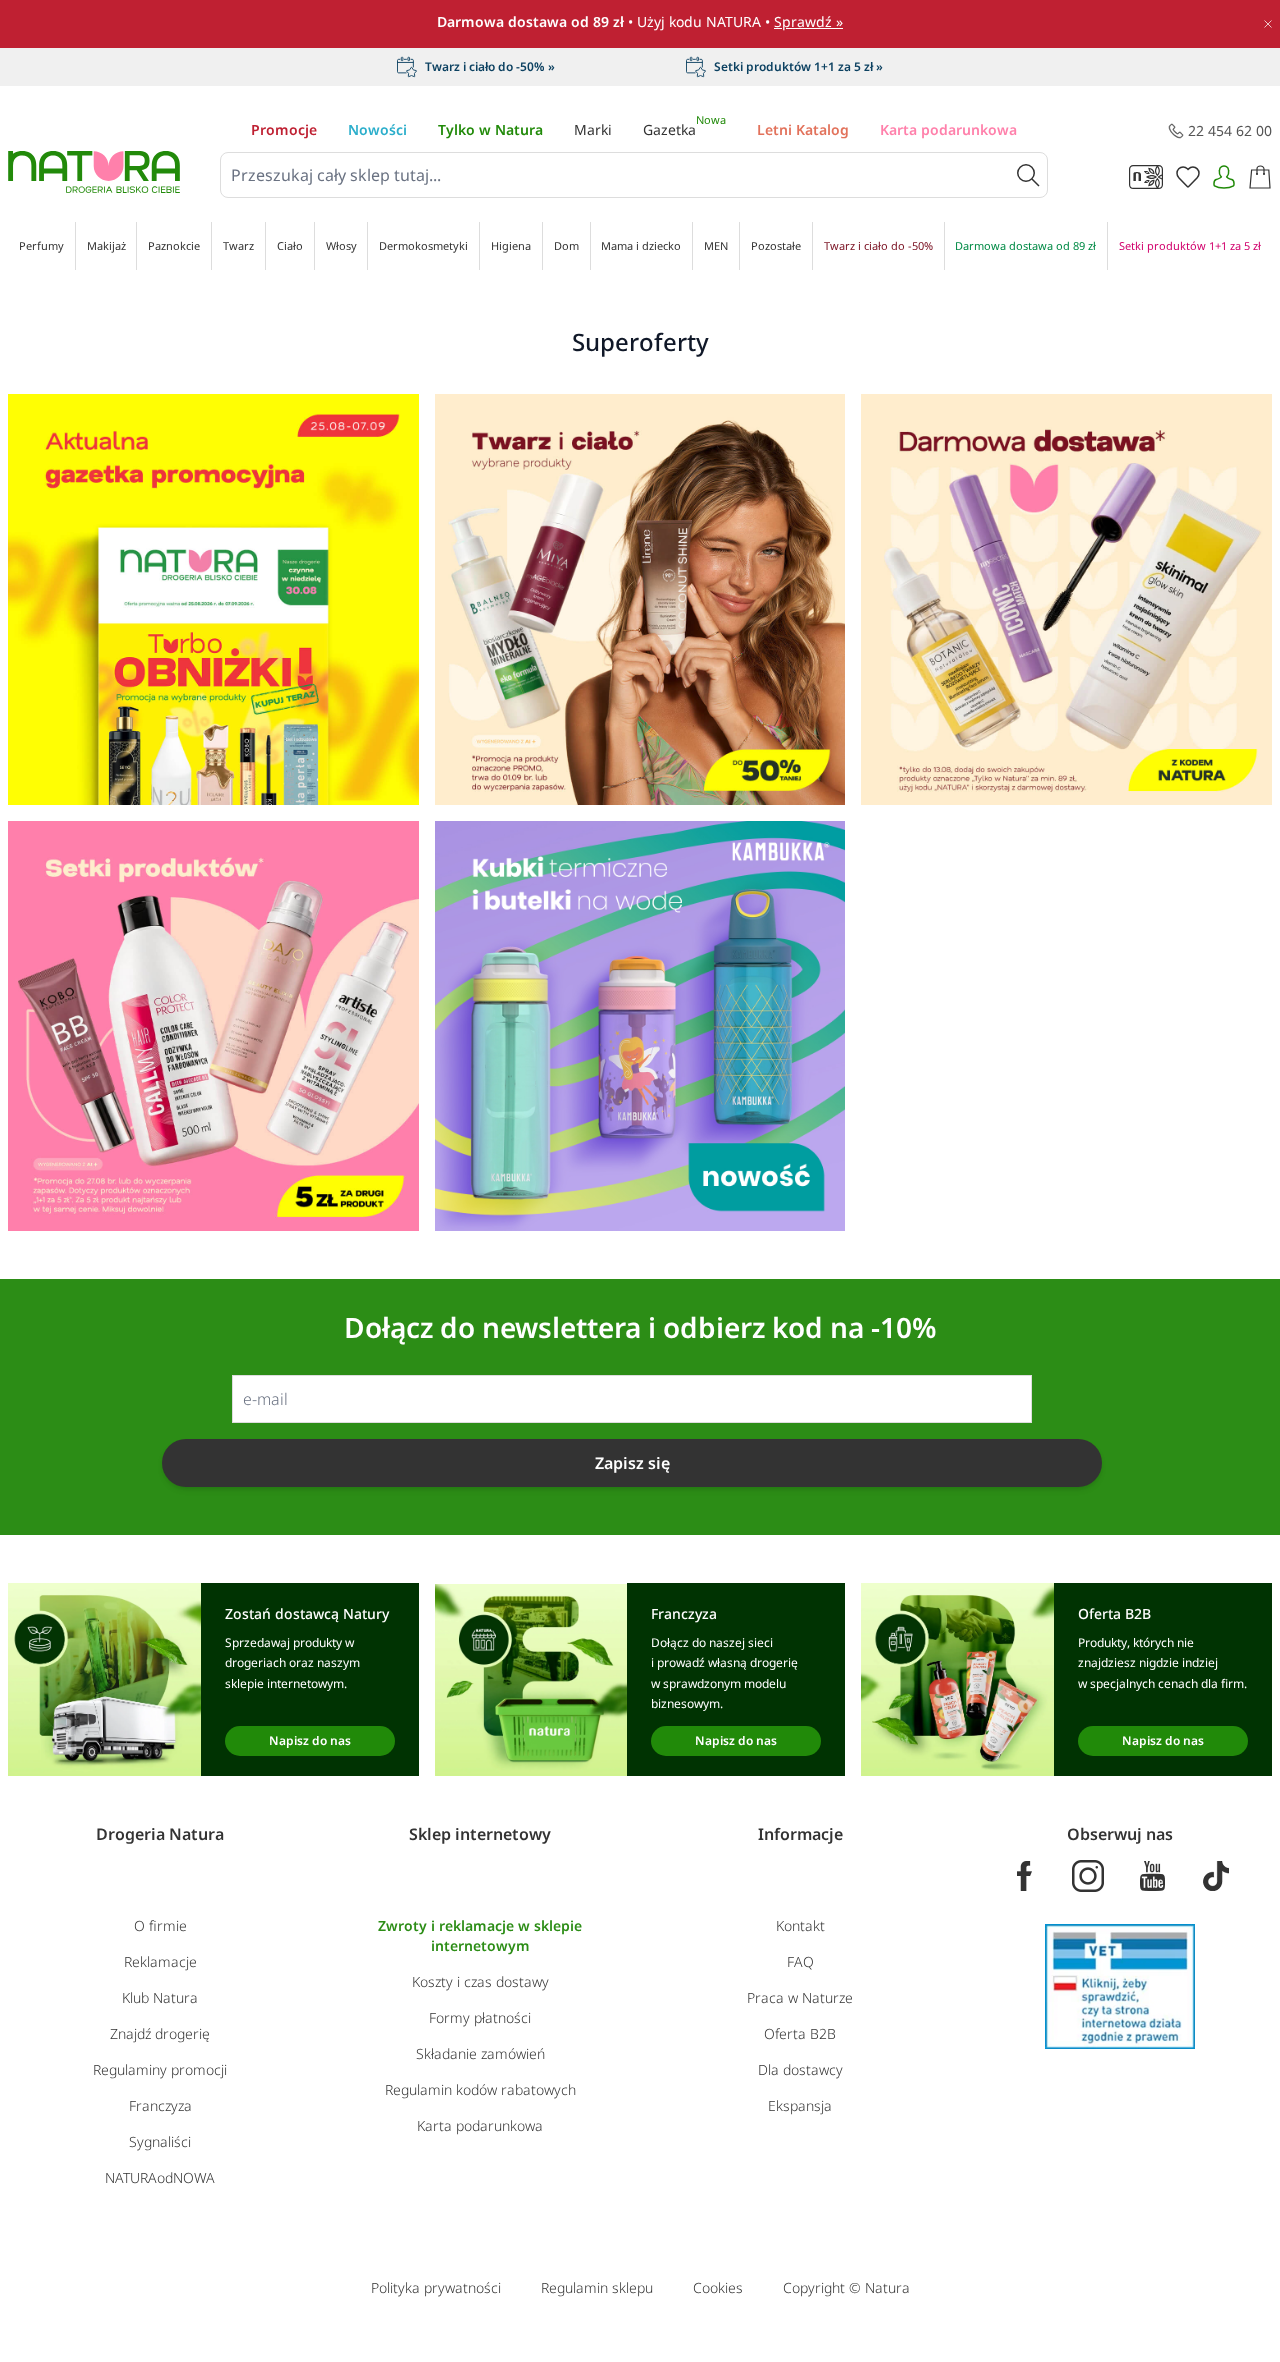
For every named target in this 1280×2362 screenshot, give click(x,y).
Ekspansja (800, 2105)
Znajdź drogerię (160, 2033)
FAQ (800, 1961)
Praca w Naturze (800, 1997)
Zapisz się (632, 1463)
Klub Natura (160, 1997)
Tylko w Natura (490, 129)
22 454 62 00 (1230, 130)
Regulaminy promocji (160, 2069)
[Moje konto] (1224, 177)
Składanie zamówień (480, 2053)
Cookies (718, 2287)
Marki (593, 129)
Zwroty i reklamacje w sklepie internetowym (480, 1935)
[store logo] (94, 172)
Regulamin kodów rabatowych (480, 2089)
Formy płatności (480, 2017)
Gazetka (684, 129)
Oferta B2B (800, 2033)
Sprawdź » (808, 21)
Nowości (377, 129)
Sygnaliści (160, 2141)
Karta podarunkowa (948, 129)
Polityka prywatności (436, 2287)
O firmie (160, 1925)
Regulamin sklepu (597, 2287)
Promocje (284, 129)
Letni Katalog (803, 129)
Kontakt (800, 1925)
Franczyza (160, 2105)
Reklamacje (160, 1961)
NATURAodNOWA (160, 2177)
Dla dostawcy (800, 2069)
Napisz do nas (310, 1740)
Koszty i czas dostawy (480, 1981)
